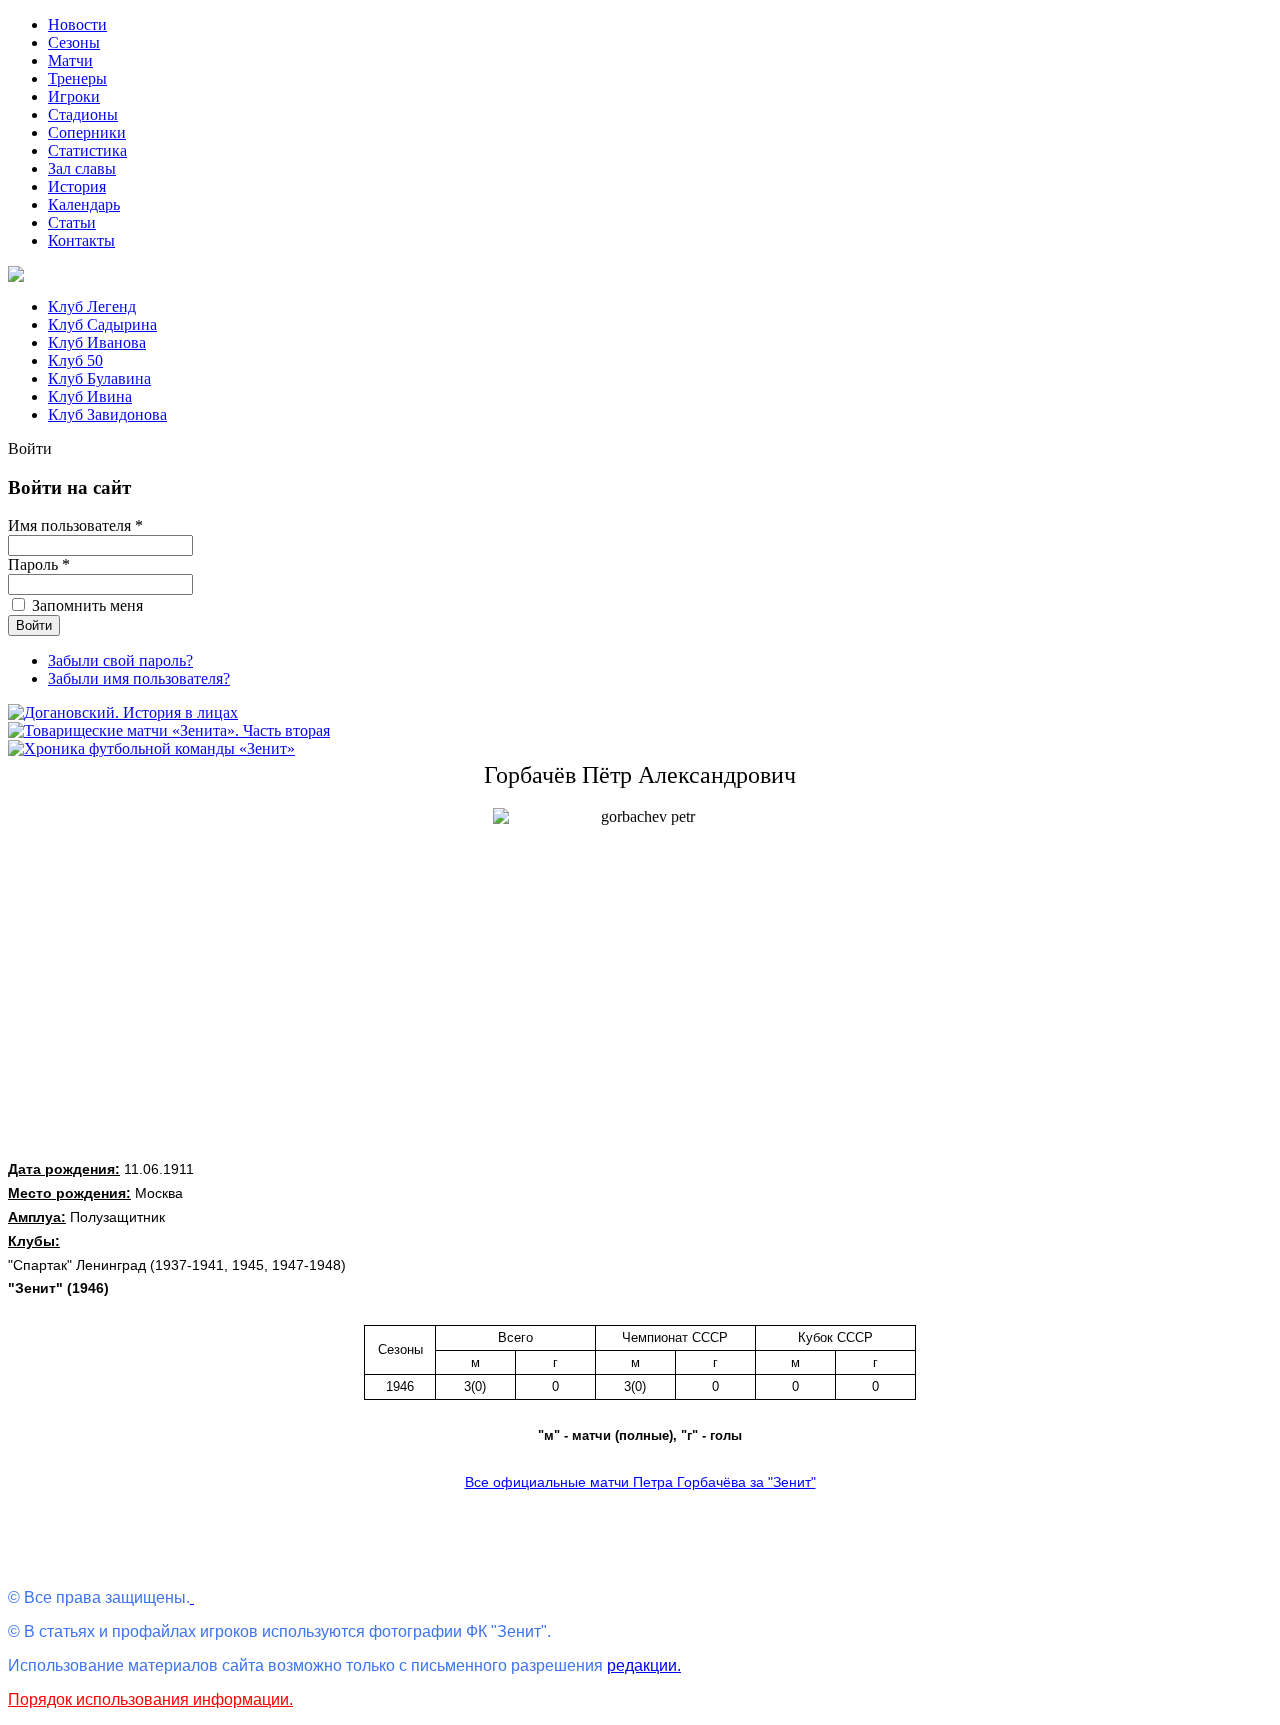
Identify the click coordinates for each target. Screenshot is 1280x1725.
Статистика (87, 150)
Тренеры (77, 78)
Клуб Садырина (102, 324)
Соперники (87, 132)
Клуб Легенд (92, 306)
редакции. (644, 1665)
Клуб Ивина (90, 396)
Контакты (81, 240)
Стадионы (83, 114)
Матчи (70, 60)
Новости (77, 24)
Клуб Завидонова (107, 414)
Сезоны (74, 42)
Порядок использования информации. (150, 1699)
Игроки (74, 96)
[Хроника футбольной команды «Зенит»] (151, 748)
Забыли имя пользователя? (139, 678)
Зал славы (82, 168)
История (77, 186)
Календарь (84, 204)
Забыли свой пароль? (120, 660)
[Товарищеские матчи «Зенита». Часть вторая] (169, 730)
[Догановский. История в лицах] (123, 712)
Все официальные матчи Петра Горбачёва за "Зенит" (640, 1482)
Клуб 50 (75, 360)
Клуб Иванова (97, 342)
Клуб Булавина (99, 378)
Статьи (72, 222)
